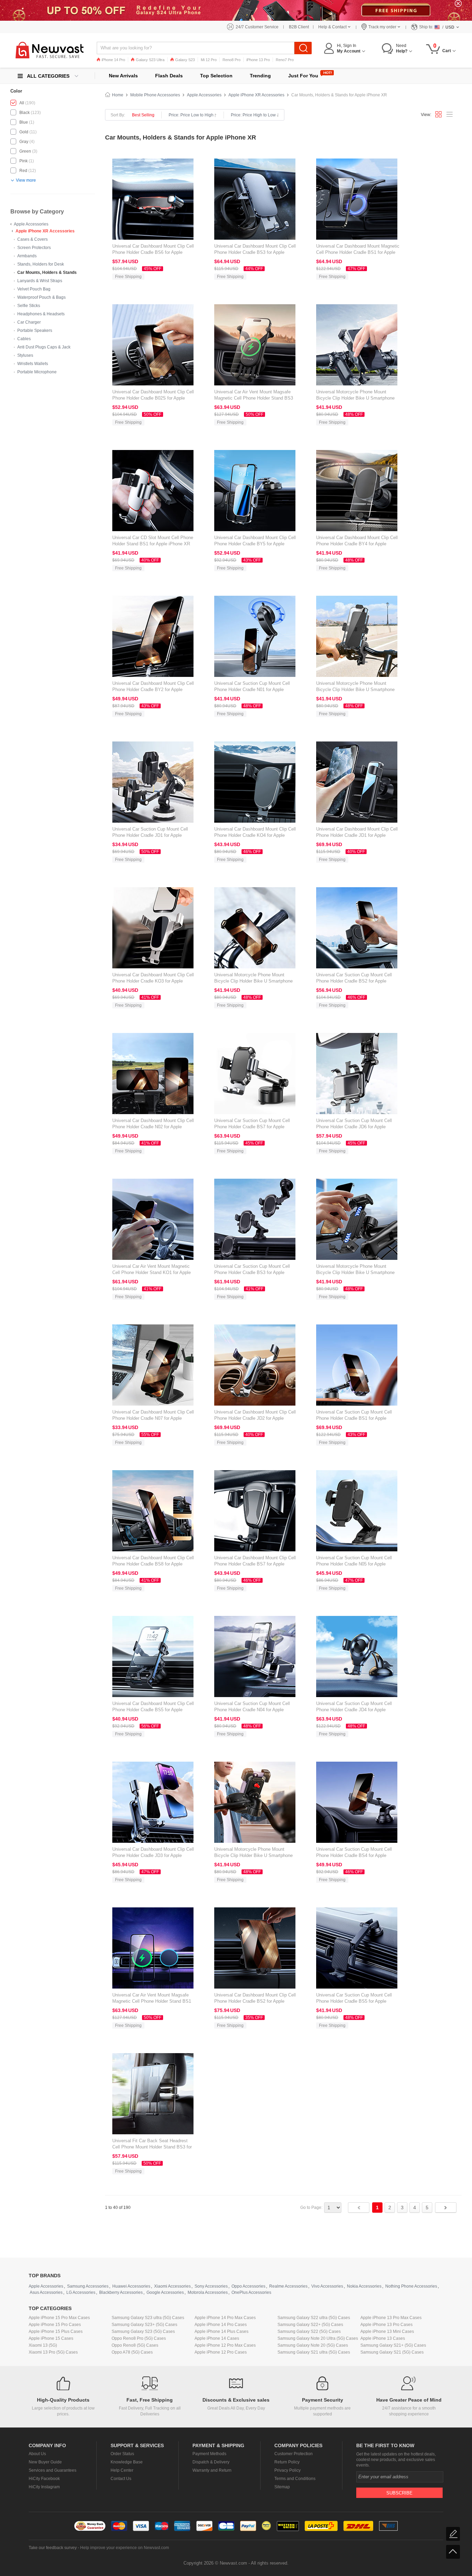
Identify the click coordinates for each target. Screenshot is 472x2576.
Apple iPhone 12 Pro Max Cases (225, 2345)
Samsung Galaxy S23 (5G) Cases (143, 2331)
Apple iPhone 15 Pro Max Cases (59, 2318)
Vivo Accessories (327, 2286)
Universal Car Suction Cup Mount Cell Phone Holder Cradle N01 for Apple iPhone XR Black (252, 690)
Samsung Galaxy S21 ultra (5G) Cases (314, 2352)
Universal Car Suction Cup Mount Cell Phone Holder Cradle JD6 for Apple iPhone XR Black (354, 1127)
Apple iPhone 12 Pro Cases (221, 2352)
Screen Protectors (34, 248)
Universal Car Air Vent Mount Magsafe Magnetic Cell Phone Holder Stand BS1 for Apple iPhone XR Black (152, 2001)
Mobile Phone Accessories (155, 95)
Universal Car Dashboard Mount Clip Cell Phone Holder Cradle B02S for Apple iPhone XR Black (153, 398)
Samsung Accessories (88, 2286)
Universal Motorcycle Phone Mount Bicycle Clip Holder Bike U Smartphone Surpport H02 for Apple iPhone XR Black (357, 398)
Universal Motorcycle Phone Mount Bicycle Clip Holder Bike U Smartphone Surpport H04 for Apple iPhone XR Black (255, 981)
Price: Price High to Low (253, 115)
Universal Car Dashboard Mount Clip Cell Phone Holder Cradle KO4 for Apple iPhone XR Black (255, 835)
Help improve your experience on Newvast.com (125, 2548)
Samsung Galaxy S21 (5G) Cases (392, 2352)
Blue (24, 122)
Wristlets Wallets (33, 364)
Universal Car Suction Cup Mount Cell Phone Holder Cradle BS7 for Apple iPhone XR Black (252, 1127)
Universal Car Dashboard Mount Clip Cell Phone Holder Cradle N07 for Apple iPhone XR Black (153, 1418)
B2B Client (299, 27)
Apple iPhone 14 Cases (217, 2338)
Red (23, 171)
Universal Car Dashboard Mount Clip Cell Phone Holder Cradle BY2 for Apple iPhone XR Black (153, 690)
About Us (37, 2454)
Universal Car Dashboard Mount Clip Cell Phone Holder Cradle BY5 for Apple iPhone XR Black (255, 544)
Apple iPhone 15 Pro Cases (55, 2325)
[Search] (303, 48)
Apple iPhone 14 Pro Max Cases (225, 2318)
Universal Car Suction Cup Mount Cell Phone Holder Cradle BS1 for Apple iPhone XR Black (354, 1418)
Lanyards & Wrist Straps (40, 281)
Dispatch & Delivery (211, 2462)
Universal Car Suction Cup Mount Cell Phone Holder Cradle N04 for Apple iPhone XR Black (252, 1710)
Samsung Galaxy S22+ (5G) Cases (310, 2325)
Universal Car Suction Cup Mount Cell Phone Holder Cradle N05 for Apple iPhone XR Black (354, 1564)
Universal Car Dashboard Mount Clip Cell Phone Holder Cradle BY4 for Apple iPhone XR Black (357, 544)
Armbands (27, 256)
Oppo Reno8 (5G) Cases (135, 2345)
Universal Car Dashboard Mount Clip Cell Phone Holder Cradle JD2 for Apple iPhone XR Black (255, 1418)
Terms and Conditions (295, 2479)
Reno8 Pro (232, 60)
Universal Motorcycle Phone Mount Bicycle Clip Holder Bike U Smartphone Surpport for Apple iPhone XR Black (355, 1272)
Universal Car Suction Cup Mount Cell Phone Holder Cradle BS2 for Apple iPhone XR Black (354, 981)
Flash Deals (169, 76)
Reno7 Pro (285, 60)
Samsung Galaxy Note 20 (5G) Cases (313, 2345)
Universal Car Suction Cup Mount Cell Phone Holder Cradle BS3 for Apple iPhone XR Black (252, 1272)
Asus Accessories (46, 2292)
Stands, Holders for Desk (41, 264)
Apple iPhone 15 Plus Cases (56, 2331)
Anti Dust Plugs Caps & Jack (44, 347)
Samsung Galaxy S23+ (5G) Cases (144, 2325)
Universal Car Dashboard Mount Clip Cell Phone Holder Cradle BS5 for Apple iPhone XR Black (153, 1710)
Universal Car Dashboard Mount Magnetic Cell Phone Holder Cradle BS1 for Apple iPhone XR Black (358, 252)
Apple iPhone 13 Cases (383, 2338)
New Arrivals (123, 76)
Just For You (303, 76)
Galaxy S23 (185, 60)
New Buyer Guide (45, 2462)
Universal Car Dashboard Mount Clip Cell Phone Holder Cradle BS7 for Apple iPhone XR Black (255, 1564)
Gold (24, 132)
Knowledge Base (127, 2462)
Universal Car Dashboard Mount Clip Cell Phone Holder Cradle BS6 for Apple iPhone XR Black (153, 252)
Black (25, 113)
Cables (24, 339)
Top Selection (216, 76)
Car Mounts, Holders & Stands (47, 272)
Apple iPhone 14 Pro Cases (221, 2325)
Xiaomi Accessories (172, 2286)
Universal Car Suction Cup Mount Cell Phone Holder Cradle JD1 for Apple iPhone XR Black (150, 835)
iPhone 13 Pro (258, 60)
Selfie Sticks (29, 306)
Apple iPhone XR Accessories (45, 231)
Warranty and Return (212, 2470)
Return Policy (287, 2462)
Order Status (122, 2454)
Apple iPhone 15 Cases (51, 2338)
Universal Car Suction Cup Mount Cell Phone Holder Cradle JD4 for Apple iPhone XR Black (354, 1710)
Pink (23, 161)
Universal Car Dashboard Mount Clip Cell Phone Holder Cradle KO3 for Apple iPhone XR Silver (153, 981)
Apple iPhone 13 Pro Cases (386, 2325)
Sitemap (282, 2487)
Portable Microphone (37, 372)
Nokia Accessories (364, 2286)
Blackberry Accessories (121, 2292)
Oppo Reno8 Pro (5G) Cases (139, 2338)
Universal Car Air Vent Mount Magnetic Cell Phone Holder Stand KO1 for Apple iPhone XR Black (152, 1272)
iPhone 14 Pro (113, 60)
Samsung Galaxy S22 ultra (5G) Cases (314, 2318)
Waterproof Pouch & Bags (41, 297)
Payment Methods (209, 2454)
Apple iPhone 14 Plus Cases (221, 2331)
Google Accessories (165, 2292)
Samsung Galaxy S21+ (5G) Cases (393, 2345)
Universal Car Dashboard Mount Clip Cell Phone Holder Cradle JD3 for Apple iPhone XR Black (153, 1855)
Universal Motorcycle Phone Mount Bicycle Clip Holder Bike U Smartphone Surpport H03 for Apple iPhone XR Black (255, 1855)
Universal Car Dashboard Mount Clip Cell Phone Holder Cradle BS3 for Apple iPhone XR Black (255, 252)
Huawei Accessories (131, 2286)
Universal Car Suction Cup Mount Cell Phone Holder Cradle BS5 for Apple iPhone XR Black (354, 2001)
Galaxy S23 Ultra (150, 60)
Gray (24, 142)
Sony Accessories (211, 2286)
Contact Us (121, 2479)
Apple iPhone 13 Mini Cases (387, 2331)
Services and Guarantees (53, 2470)
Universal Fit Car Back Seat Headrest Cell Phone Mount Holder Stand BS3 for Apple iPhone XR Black (152, 2147)
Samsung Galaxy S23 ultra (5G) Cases (148, 2318)
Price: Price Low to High (191, 115)
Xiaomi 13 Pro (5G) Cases (53, 2352)
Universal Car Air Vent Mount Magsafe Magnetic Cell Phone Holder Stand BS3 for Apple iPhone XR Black (254, 398)
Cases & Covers (32, 239)
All (22, 103)
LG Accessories (81, 2292)
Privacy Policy (287, 2470)
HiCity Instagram (44, 2487)
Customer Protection (294, 2454)
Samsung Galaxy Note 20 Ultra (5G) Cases (318, 2338)
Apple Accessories (31, 224)
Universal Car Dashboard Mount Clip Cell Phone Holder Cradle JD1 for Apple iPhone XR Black (357, 835)
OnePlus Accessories (251, 2292)
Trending (260, 76)
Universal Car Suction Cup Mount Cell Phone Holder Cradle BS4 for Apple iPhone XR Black (354, 1855)
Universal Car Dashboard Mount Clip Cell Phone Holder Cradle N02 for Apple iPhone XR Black (153, 1127)
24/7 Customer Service (257, 27)
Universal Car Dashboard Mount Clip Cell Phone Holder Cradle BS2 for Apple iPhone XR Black (255, 2001)
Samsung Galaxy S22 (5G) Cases (309, 2331)
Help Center (122, 2470)
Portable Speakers (35, 331)
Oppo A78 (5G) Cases (132, 2352)
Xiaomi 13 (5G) (43, 2345)
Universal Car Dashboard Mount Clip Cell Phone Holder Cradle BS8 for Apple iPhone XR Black (153, 1564)
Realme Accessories (288, 2286)
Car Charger (29, 322)
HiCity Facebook (44, 2479)
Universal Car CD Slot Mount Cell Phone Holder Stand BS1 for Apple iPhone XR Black (153, 544)
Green (25, 151)
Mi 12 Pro (209, 60)
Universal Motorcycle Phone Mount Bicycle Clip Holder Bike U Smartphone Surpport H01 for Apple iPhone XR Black (357, 690)
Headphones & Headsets (41, 314)
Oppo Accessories (248, 2286)
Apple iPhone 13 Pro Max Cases (391, 2318)
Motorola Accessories (208, 2292)
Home (118, 95)
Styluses (25, 355)
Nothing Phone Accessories (411, 2286)
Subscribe (399, 2493)
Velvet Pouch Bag (34, 289)
